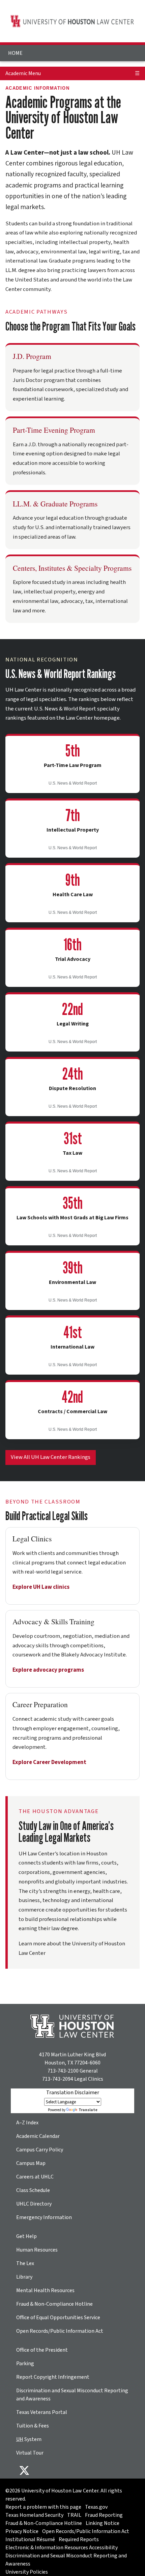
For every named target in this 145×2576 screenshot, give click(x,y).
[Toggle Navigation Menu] (137, 49)
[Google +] (51, 2470)
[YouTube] (94, 2470)
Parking (25, 2364)
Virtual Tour (30, 2453)
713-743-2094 (58, 2079)
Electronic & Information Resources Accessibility (62, 2548)
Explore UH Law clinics (41, 1587)
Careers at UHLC (35, 2177)
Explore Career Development (49, 1762)
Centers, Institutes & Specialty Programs (72, 568)
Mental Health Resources (45, 2290)
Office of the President (42, 2350)
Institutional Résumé (30, 2539)
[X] (24, 2470)
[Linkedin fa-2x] (62, 2470)
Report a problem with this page (43, 2507)
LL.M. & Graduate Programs (55, 504)
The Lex (25, 2263)
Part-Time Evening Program (54, 430)
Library (24, 2277)
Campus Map (31, 2163)
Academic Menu (23, 73)
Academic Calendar (38, 2136)
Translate (88, 2110)
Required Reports (79, 2539)
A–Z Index (27, 2123)
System (29, 2439)
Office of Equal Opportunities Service (58, 2318)
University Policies (27, 2572)
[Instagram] (73, 2470)
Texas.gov (96, 2507)
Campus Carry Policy (40, 2150)
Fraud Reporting (104, 2515)
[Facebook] (40, 2470)
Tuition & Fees (33, 2426)
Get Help (26, 2236)
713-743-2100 (63, 2071)
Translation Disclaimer (73, 2093)
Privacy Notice (22, 2531)
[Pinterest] (84, 2470)
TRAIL (74, 2515)
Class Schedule (33, 2190)
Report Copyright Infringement (53, 2377)
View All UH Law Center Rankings (51, 1457)
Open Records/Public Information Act (60, 2331)
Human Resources (37, 2250)
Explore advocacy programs (48, 1670)
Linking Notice (103, 2523)
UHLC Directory (34, 2204)
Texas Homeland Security (34, 2515)
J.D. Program (32, 356)
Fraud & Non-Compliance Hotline (54, 2304)
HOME (15, 53)
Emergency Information (44, 2217)
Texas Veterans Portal (42, 2412)
